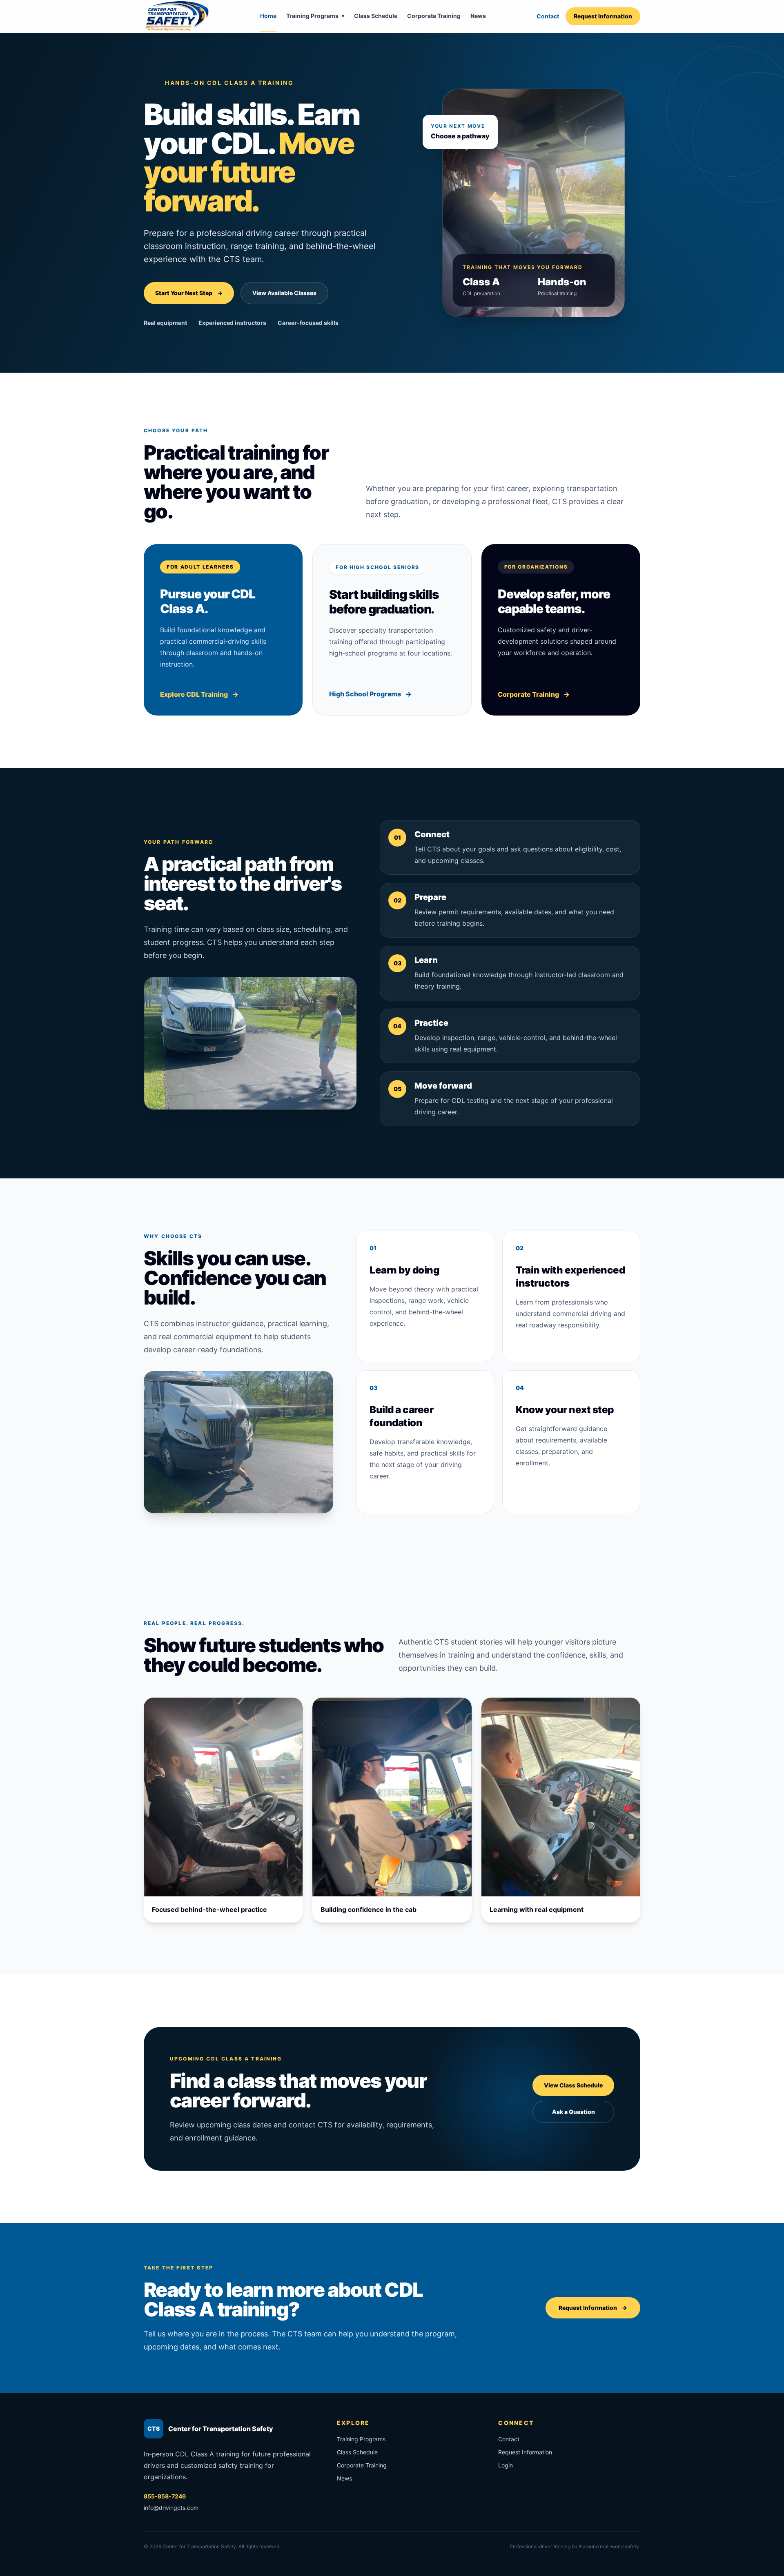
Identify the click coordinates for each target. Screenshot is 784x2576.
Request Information (603, 16)
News (478, 16)
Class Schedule (376, 16)
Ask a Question (574, 2112)
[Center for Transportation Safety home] (176, 16)
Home (268, 16)
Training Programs (315, 16)
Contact (548, 16)
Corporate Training (434, 16)
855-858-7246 (165, 2496)
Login (506, 2465)
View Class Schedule (573, 2085)
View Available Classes (284, 293)
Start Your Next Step (189, 293)
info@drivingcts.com (171, 2508)
